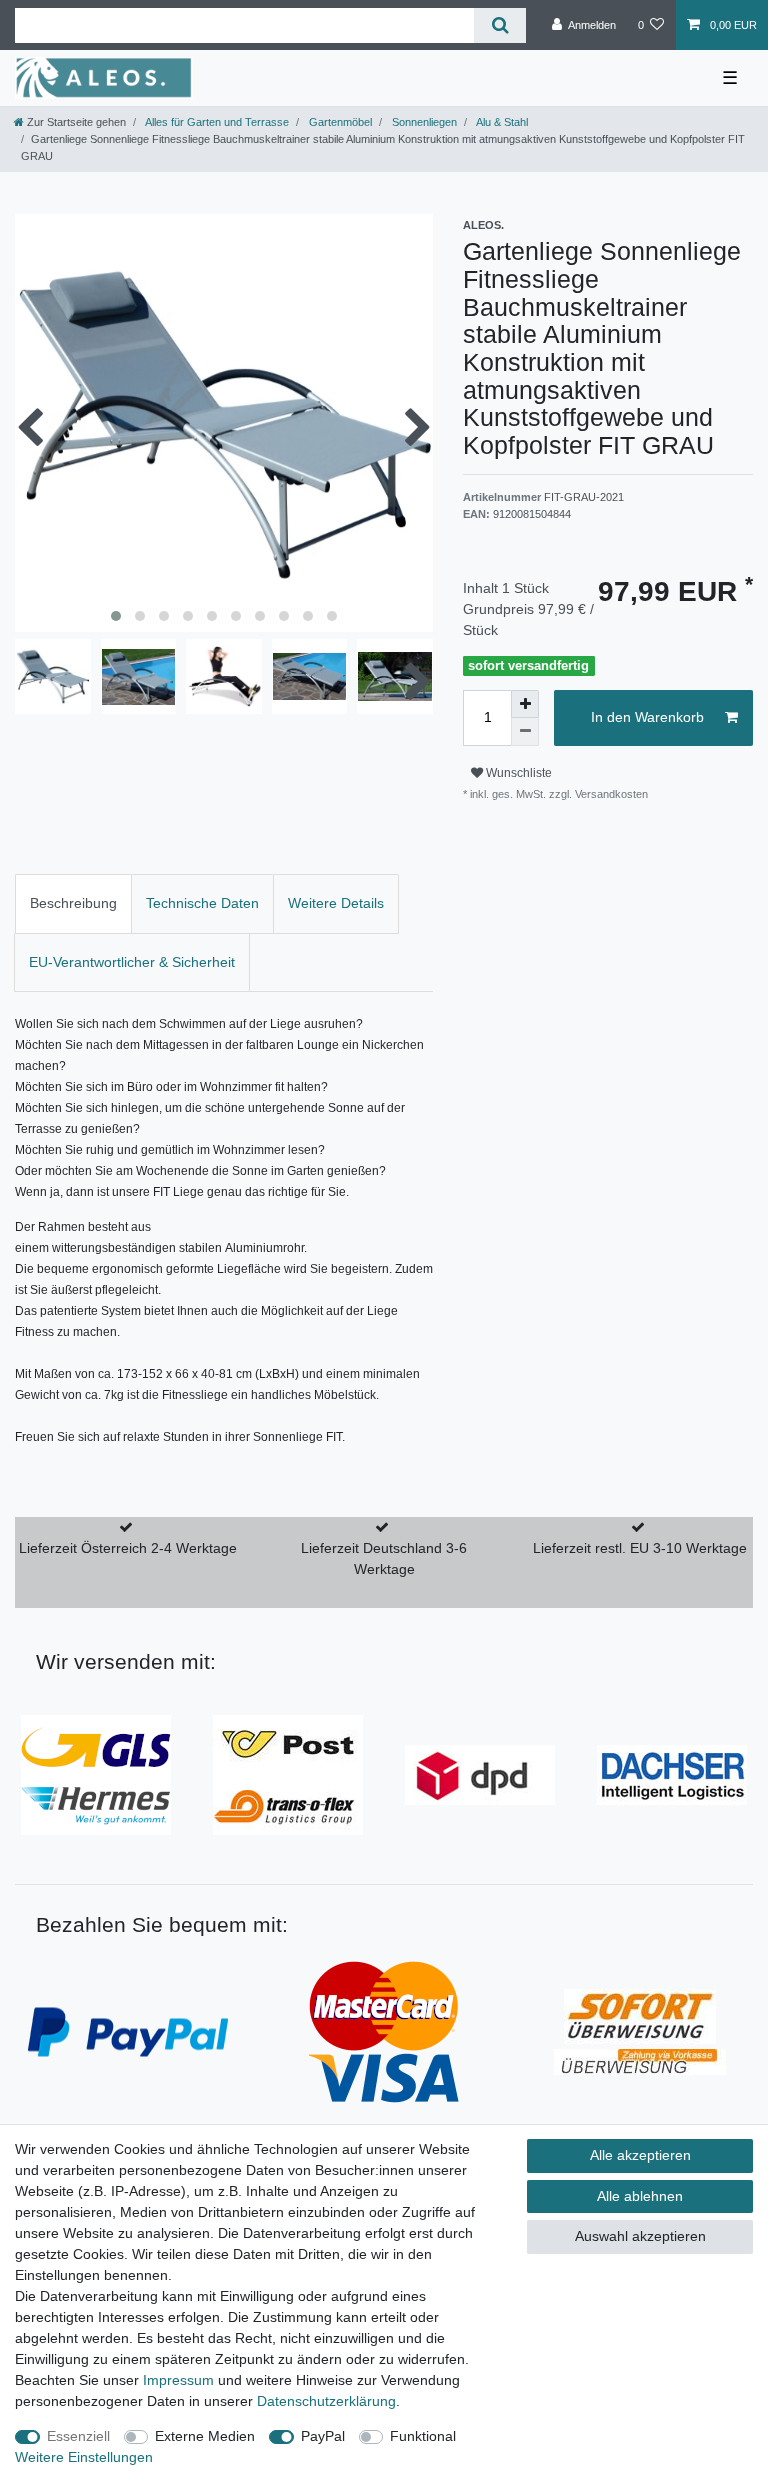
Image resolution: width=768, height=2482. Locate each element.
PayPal (323, 2436)
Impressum (178, 2380)
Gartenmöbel (339, 122)
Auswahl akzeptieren (640, 2236)
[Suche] (499, 25)
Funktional (423, 2436)
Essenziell (78, 2436)
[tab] (73, 903)
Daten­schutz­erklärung (326, 2401)
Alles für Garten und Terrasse (216, 122)
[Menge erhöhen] (525, 704)
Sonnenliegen (423, 122)
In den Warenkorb (647, 717)
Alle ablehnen (640, 2196)
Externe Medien (205, 2436)
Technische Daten (202, 903)
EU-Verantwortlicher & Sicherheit (132, 962)
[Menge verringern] (525, 732)
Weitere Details (336, 903)
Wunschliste (517, 773)
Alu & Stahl (501, 122)
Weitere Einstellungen (84, 2457)
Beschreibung (73, 903)
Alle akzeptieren (640, 2155)
